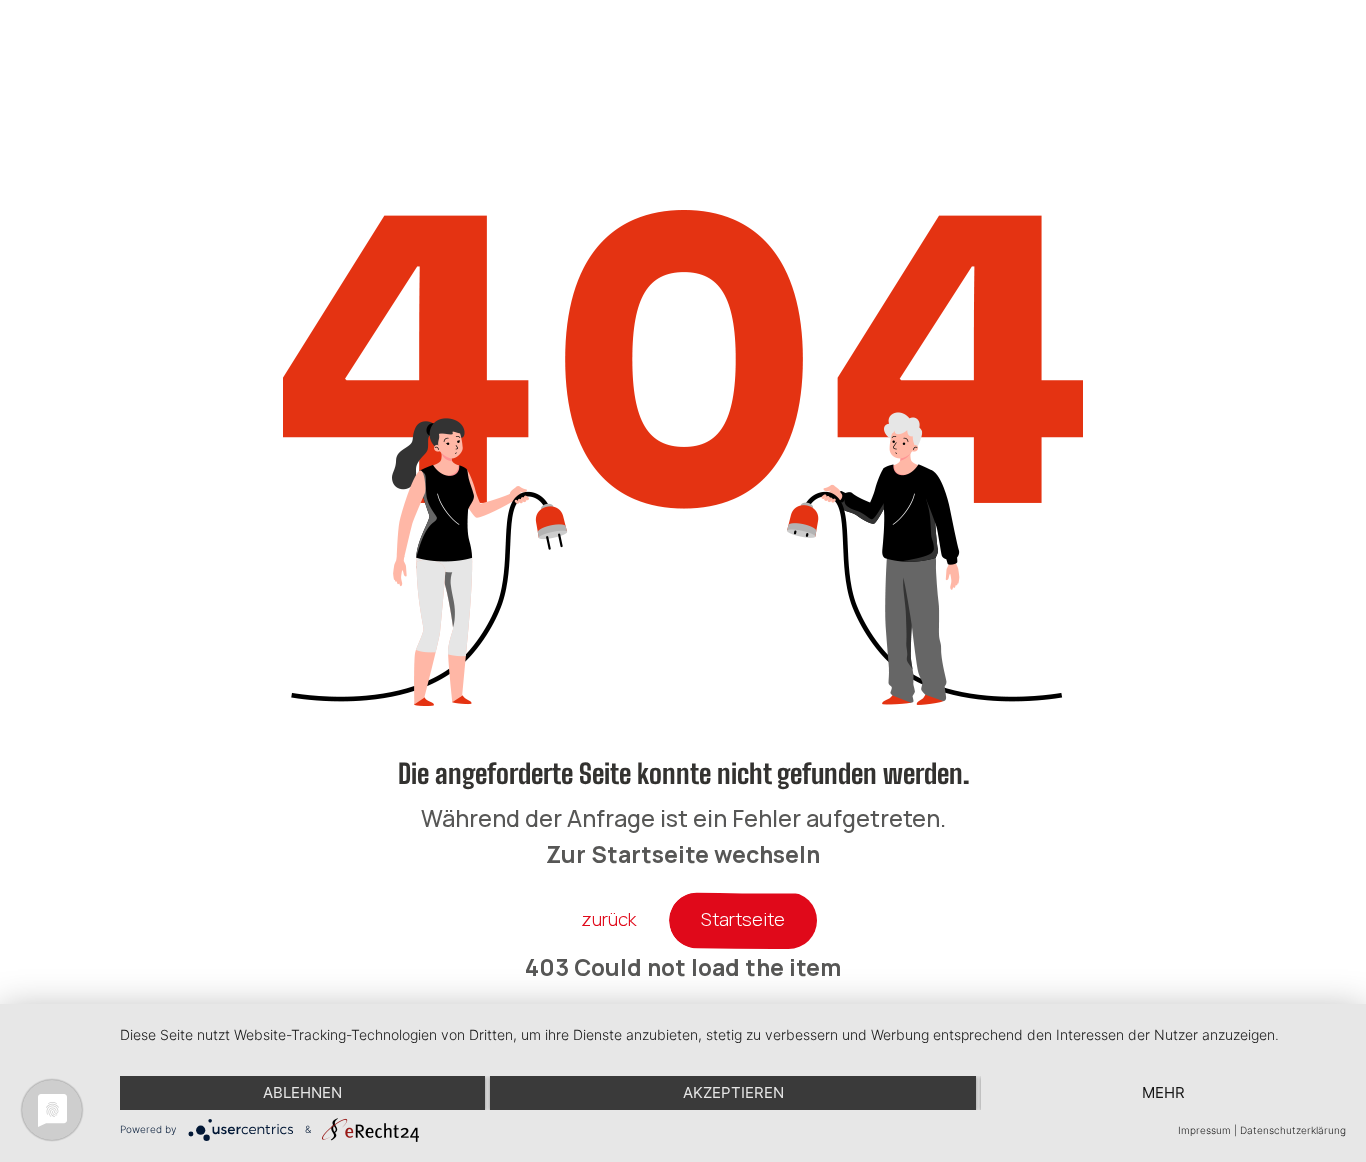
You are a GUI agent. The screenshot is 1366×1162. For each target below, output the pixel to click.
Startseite (743, 919)
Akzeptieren (733, 1092)
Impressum (1204, 1130)
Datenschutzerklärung (1293, 1130)
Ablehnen (302, 1092)
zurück (608, 919)
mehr (1163, 1092)
